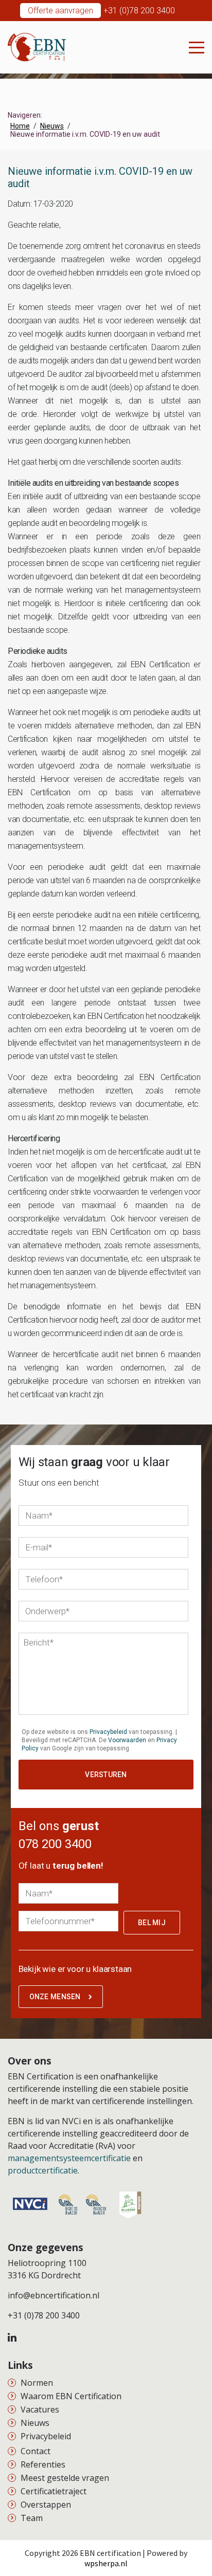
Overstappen (46, 2505)
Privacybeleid (108, 1732)
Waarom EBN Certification (71, 2396)
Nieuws (35, 2423)
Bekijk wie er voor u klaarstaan (75, 1969)
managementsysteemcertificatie (69, 2158)
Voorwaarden (127, 1740)
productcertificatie (43, 2170)
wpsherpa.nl (106, 2563)
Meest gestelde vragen (65, 2478)
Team (32, 2518)
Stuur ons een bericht (59, 1483)
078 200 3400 (55, 1844)
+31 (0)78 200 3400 (139, 11)
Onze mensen (55, 1997)
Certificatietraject (54, 2491)
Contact (36, 2451)
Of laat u (61, 1866)
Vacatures (40, 2409)
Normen (37, 2383)
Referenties (43, 2464)
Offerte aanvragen (60, 11)
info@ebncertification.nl (54, 2295)
